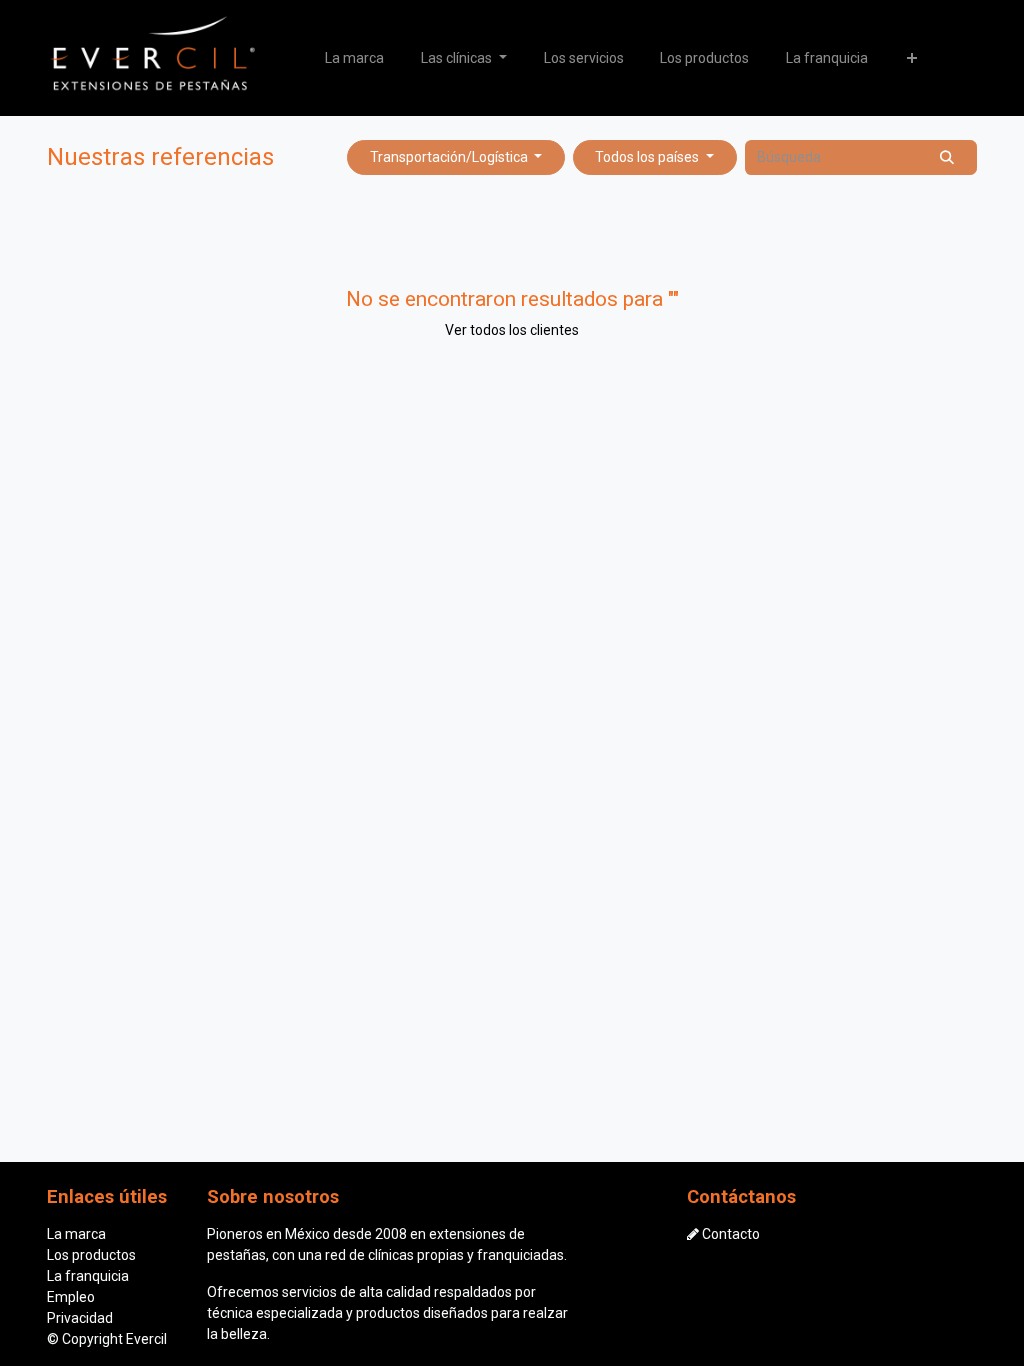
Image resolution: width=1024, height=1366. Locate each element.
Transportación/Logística (449, 157)
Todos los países (647, 157)
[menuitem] (355, 58)
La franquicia (88, 1276)
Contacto (731, 1234)
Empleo (71, 1297)
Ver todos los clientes (512, 330)
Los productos (91, 1255)
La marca (76, 1234)
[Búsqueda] (947, 157)
